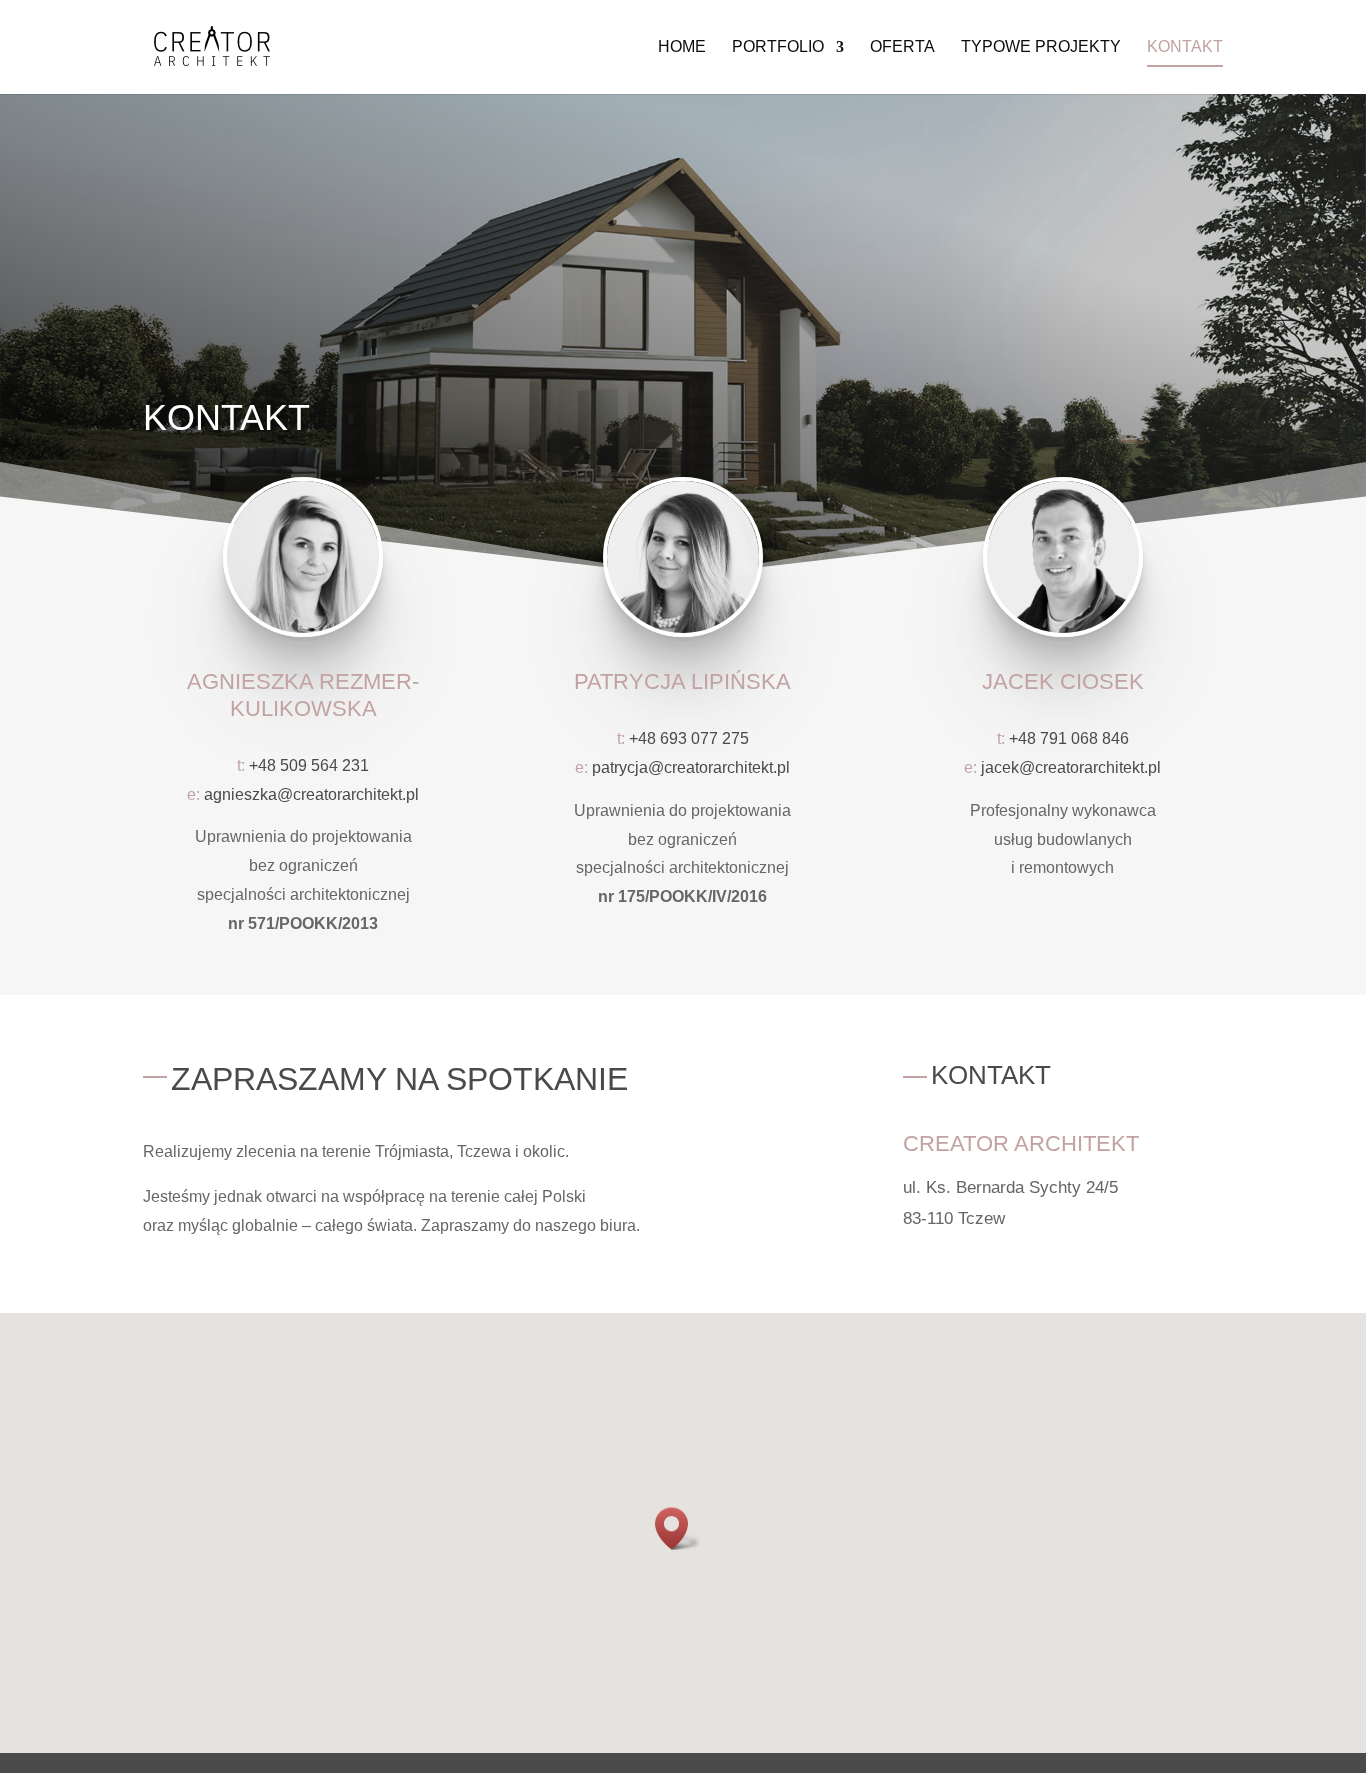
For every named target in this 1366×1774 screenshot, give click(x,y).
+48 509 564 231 (309, 765)
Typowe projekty (1041, 47)
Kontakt (1185, 47)
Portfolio (778, 47)
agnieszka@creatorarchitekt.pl (311, 794)
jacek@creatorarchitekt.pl (1071, 767)
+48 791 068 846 (1069, 738)
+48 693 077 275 (689, 738)
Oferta (902, 47)
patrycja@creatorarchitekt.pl (691, 767)
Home (682, 47)
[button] (678, 1528)
